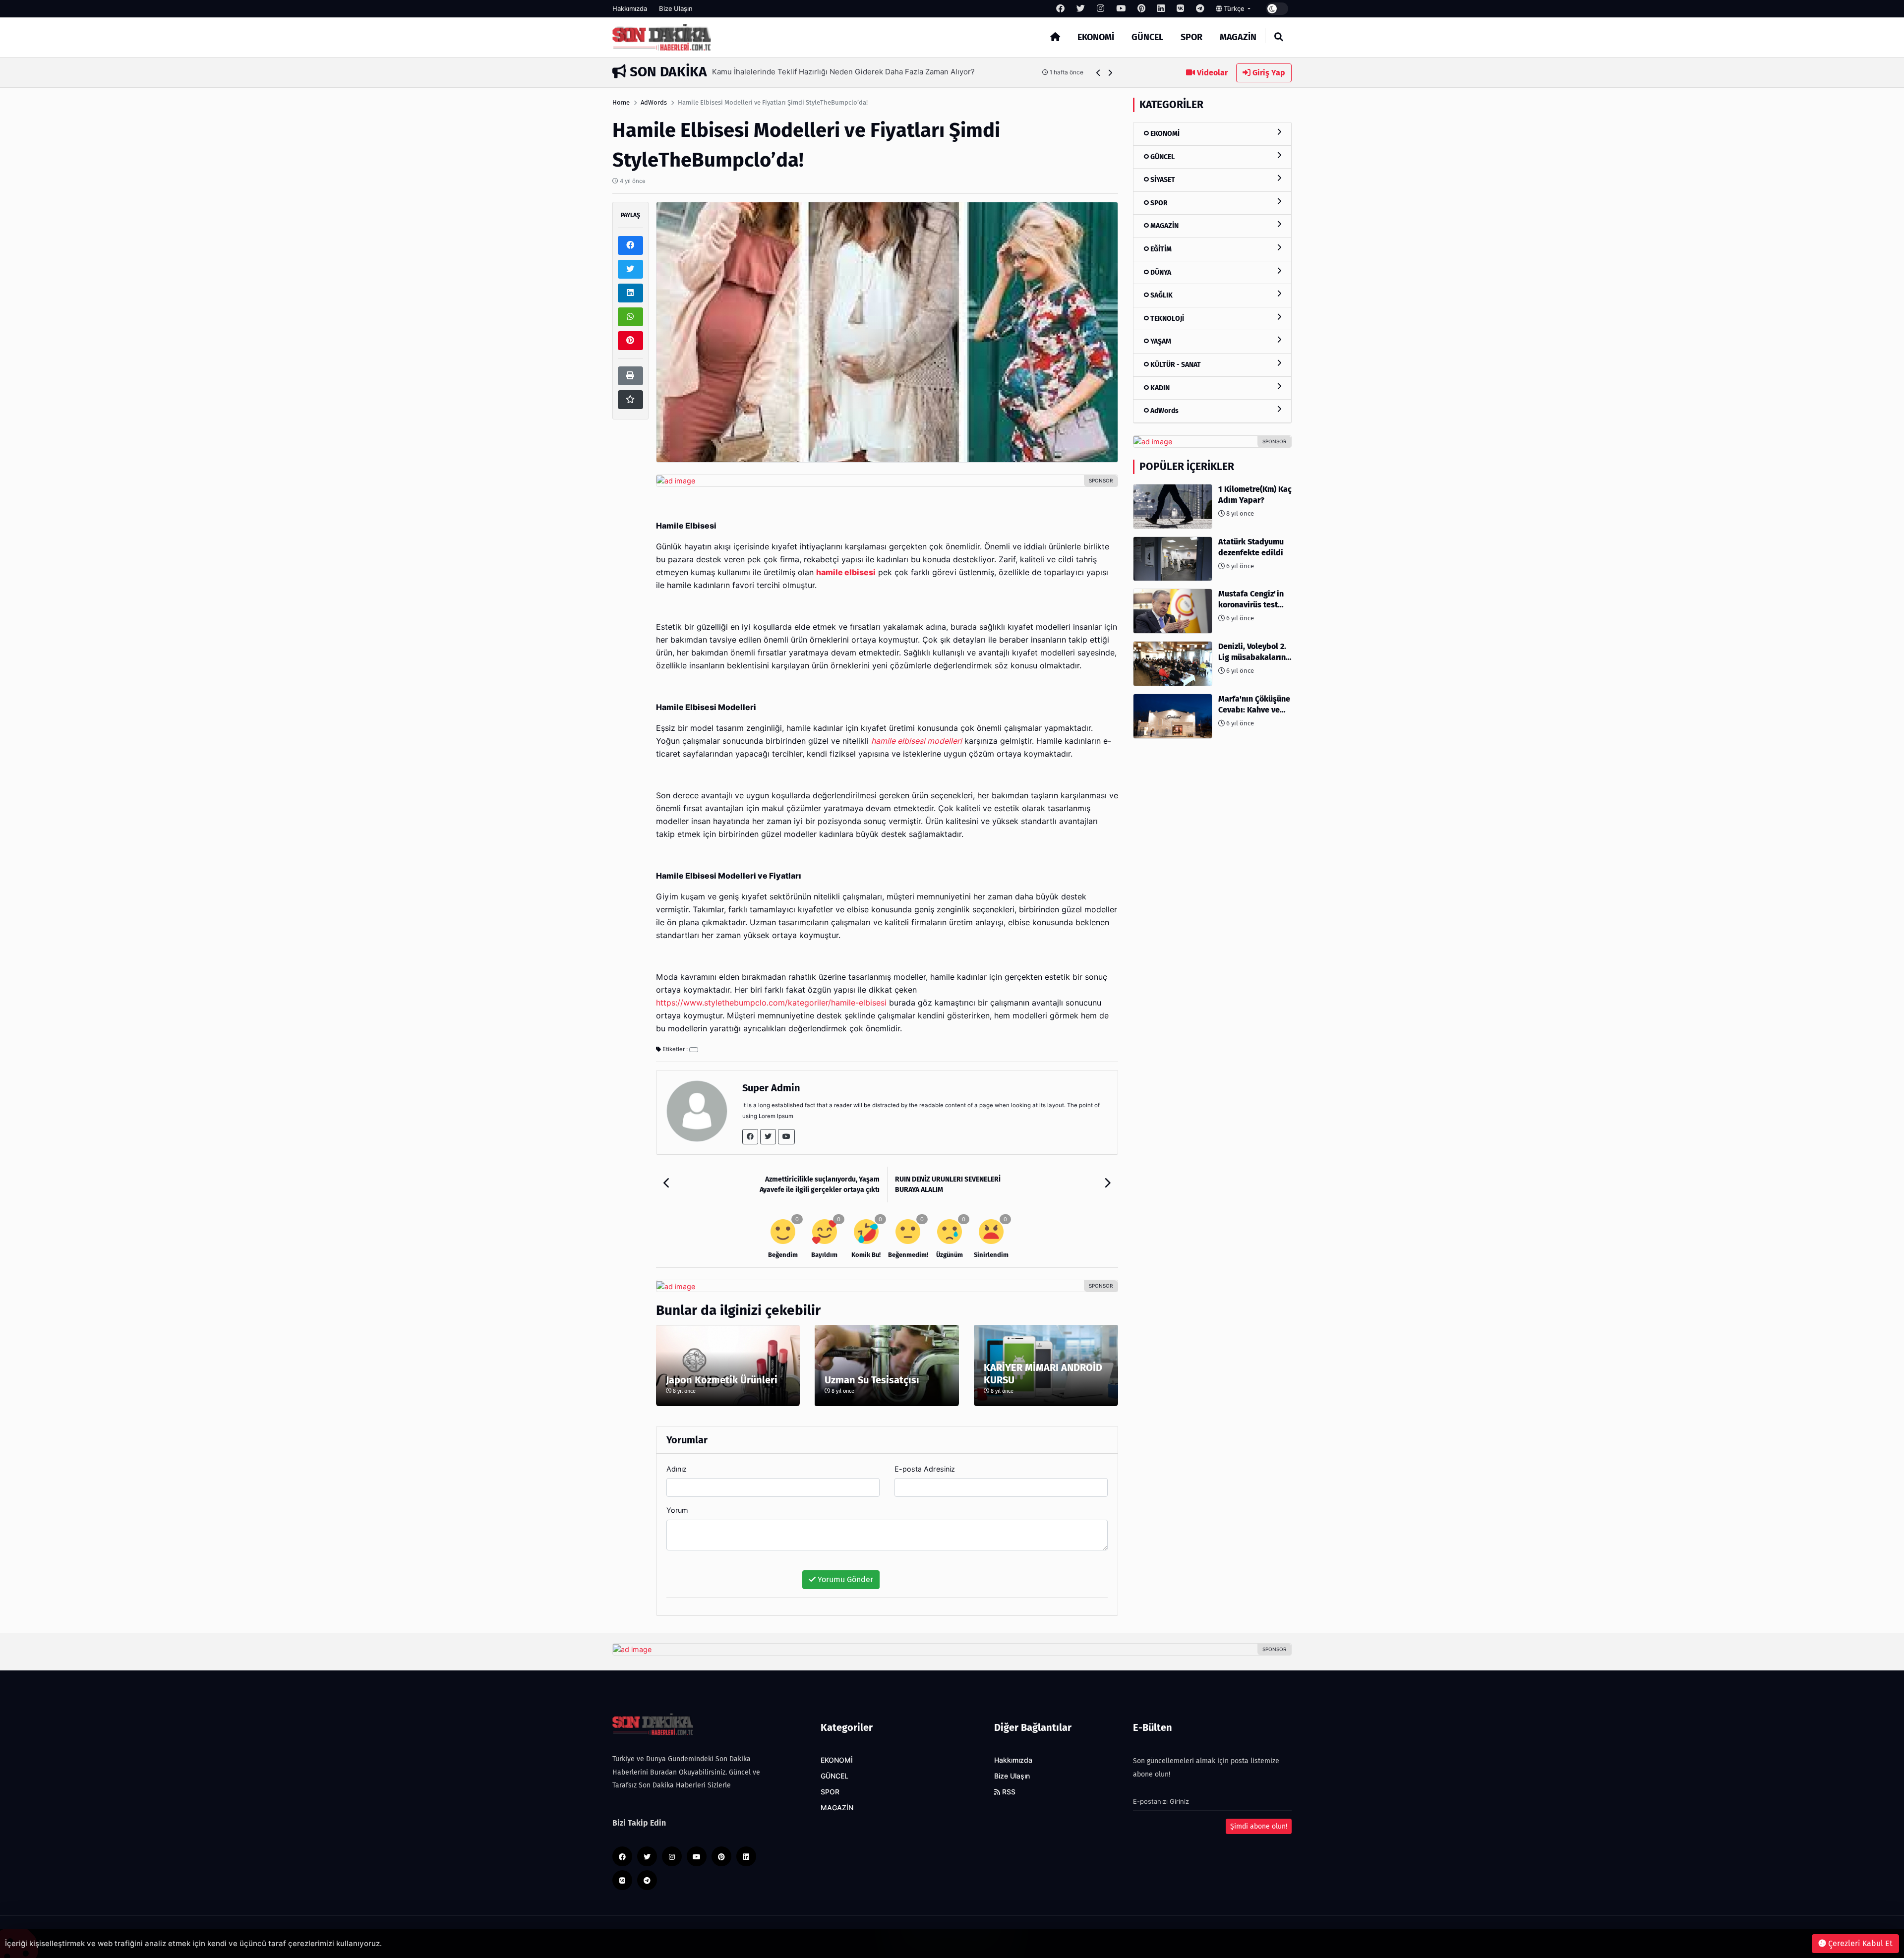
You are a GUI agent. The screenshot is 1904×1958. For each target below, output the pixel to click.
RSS (1008, 1792)
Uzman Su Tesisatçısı (872, 1380)
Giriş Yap (1268, 73)
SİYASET (1162, 180)
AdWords (654, 102)
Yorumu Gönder (844, 1579)
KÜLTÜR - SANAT (1175, 365)
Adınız (677, 1469)
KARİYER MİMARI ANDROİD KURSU (1043, 1374)
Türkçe (1234, 8)
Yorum (677, 1510)
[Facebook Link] (750, 1137)
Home (621, 102)
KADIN (1159, 388)
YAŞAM (1160, 341)
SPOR (1191, 37)
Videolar (1211, 73)
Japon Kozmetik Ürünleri (722, 1380)
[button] (1099, 73)
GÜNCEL (1147, 37)
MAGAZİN (1238, 37)
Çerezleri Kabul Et (1859, 1943)
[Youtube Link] (786, 1137)
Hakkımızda (630, 8)
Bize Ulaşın (676, 8)
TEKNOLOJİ (1166, 319)
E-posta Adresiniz (925, 1469)
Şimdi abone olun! (1259, 1826)
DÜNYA (1160, 272)
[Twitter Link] (768, 1137)
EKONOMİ (1096, 37)
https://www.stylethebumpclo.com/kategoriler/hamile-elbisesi (771, 1003)
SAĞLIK (1161, 295)
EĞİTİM (1160, 249)
